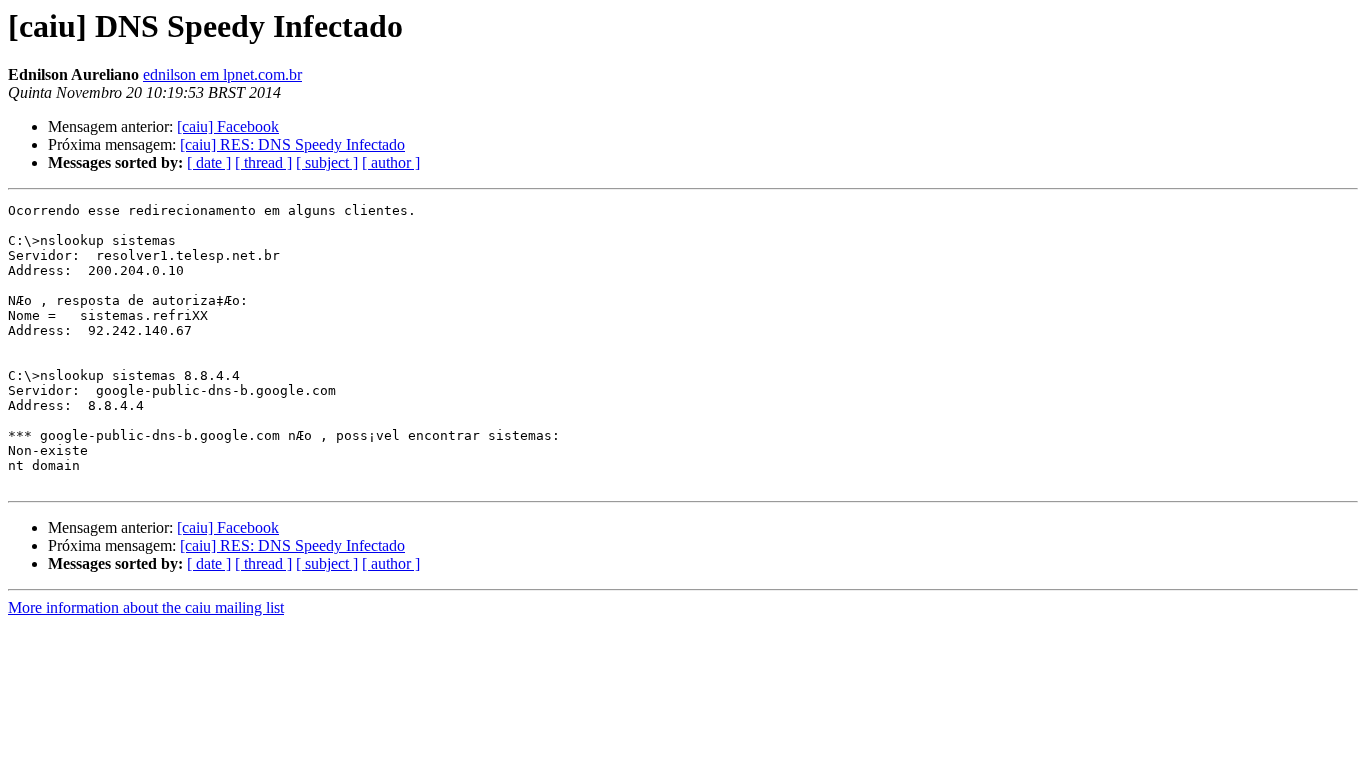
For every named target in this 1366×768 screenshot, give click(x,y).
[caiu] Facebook (228, 126)
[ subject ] (327, 162)
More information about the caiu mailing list (146, 607)
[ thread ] (263, 162)
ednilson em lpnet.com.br (222, 74)
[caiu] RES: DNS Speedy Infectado (292, 144)
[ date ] (209, 162)
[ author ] (391, 162)
